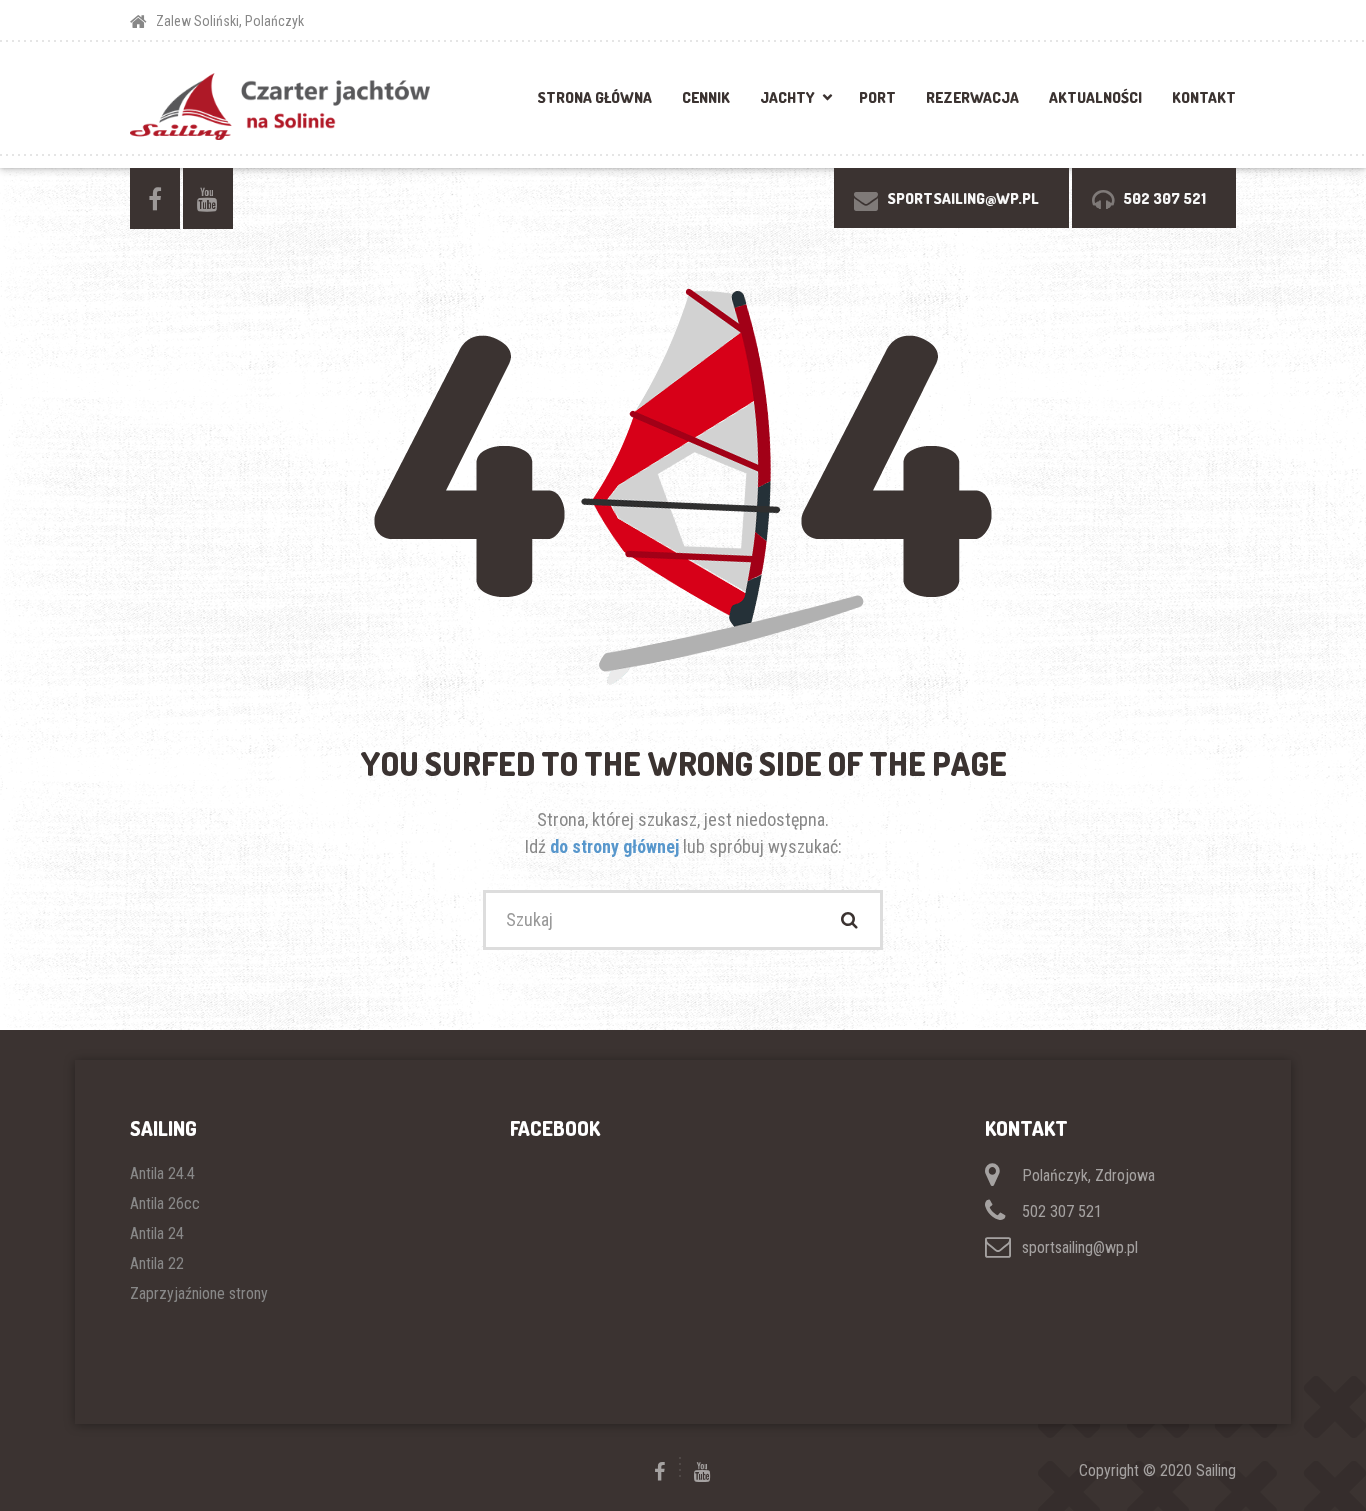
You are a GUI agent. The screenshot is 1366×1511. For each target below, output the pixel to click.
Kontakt (1204, 97)
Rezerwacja (972, 97)
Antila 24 (157, 1233)
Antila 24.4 (162, 1173)
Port (877, 97)
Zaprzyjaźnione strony (199, 1293)
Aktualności (1095, 97)
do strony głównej (616, 846)
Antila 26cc (165, 1203)
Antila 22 (157, 1263)
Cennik (706, 97)
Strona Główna (594, 97)
